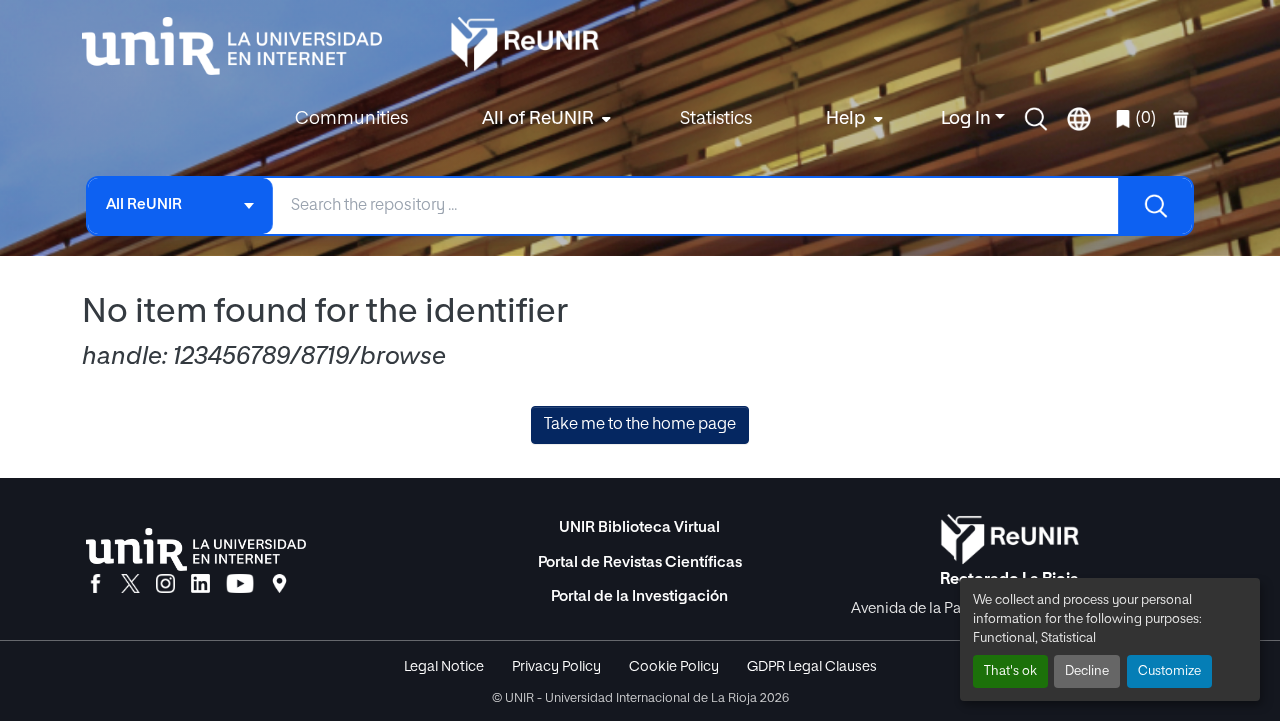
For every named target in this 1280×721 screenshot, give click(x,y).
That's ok (1010, 671)
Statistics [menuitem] (716, 119)
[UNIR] (196, 549)
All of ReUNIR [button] (538, 119)
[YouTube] (240, 585)
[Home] (242, 46)
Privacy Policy (556, 667)
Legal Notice (444, 667)
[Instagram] (165, 585)
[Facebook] (95, 585)
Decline (1087, 671)
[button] (1036, 119)
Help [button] (846, 119)
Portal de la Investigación (639, 596)
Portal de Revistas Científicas (640, 562)
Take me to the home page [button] (640, 425)
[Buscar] (1155, 206)
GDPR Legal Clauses (812, 667)
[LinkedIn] (200, 585)
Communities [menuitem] (351, 119)
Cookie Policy (674, 667)
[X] (130, 585)
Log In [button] (968, 119)
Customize (1169, 671)
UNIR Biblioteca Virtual (639, 527)
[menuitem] (544, 119)
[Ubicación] (279, 585)
